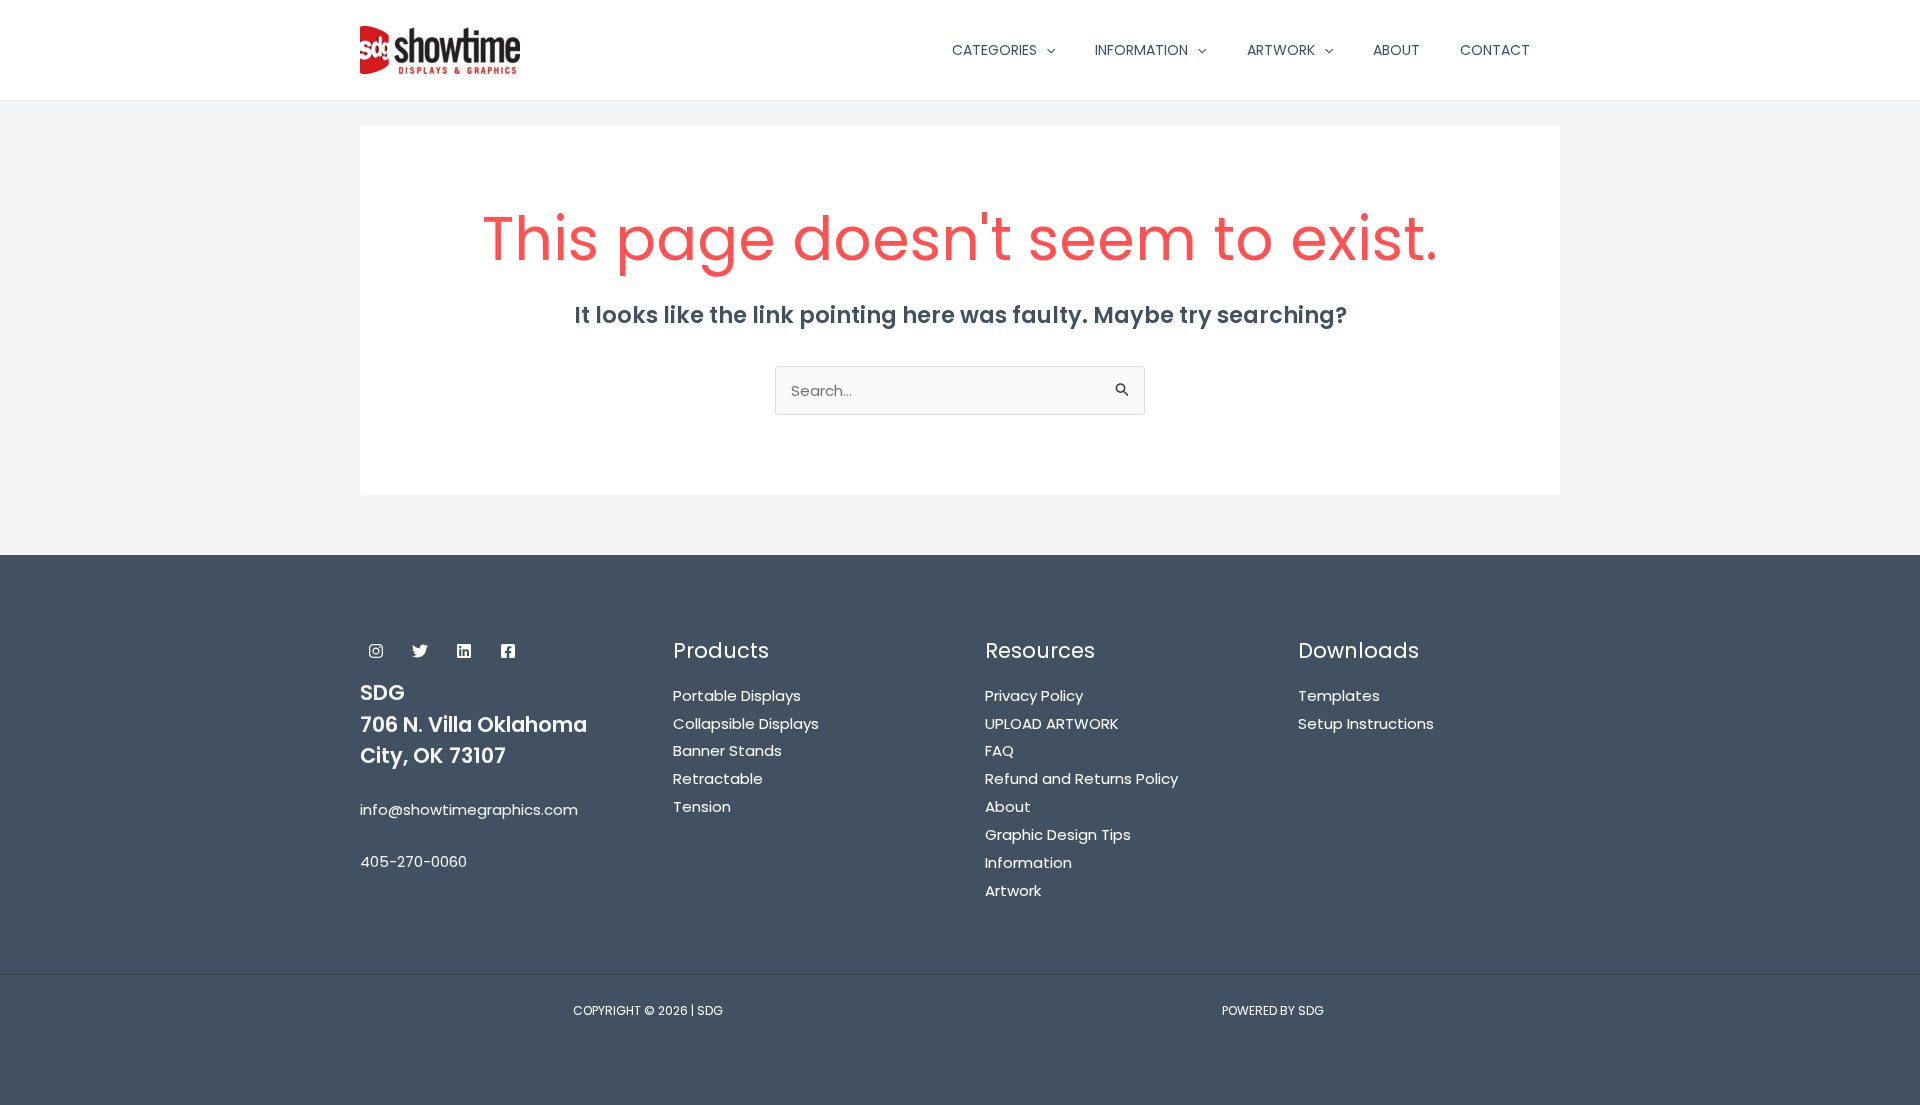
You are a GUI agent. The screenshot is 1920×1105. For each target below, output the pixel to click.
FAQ (999, 750)
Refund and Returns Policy (1081, 778)
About (1008, 806)
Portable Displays (737, 695)
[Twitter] (420, 651)
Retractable (718, 778)
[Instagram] (376, 651)
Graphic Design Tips (1058, 834)
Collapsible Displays (746, 723)
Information (1028, 862)
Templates (1339, 695)
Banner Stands (727, 750)
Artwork (1013, 890)
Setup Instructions (1366, 723)
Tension (702, 806)
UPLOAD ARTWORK (1052, 723)
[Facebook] (508, 651)
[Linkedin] (464, 651)
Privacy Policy (1034, 695)
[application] (1046, 50)
